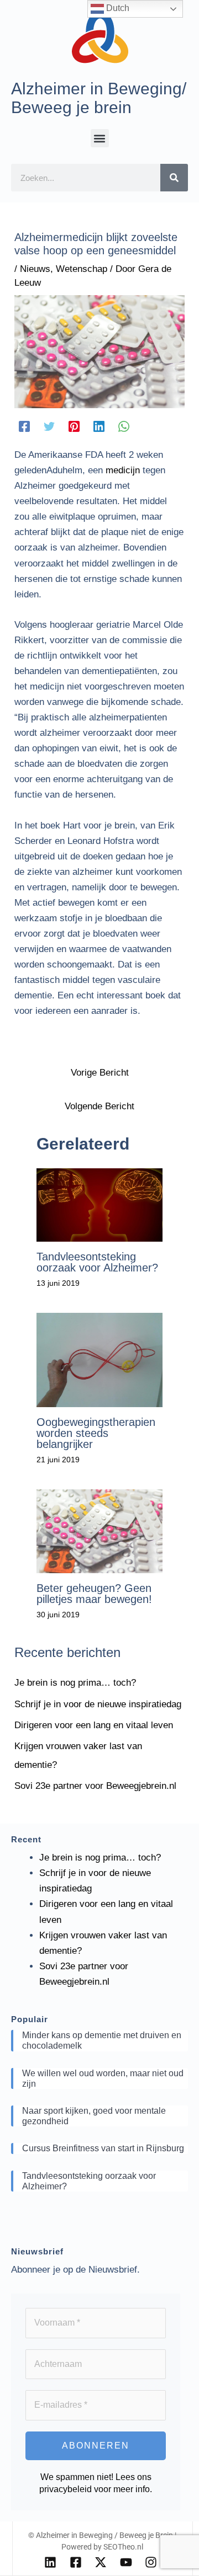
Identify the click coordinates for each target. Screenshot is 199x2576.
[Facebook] (24, 426)
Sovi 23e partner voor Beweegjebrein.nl (95, 1786)
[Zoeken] (174, 178)
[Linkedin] (99, 426)
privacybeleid (66, 2489)
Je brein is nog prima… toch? (75, 1683)
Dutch (117, 8)
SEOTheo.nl (123, 2547)
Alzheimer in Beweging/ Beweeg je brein (99, 98)
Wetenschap (82, 269)
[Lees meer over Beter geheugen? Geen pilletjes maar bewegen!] (100, 1530)
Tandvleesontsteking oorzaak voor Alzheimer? (97, 1262)
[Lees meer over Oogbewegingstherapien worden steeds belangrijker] (100, 1359)
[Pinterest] (74, 426)
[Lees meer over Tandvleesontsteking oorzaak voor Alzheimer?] (100, 1204)
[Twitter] (49, 426)
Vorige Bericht (100, 1073)
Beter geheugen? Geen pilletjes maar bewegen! (94, 1594)
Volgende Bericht (99, 1106)
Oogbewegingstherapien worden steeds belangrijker (96, 1433)
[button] (100, 138)
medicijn (123, 470)
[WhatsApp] (124, 426)
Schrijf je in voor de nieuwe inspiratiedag (98, 1704)
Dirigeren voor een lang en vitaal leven (94, 1725)
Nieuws (35, 269)
